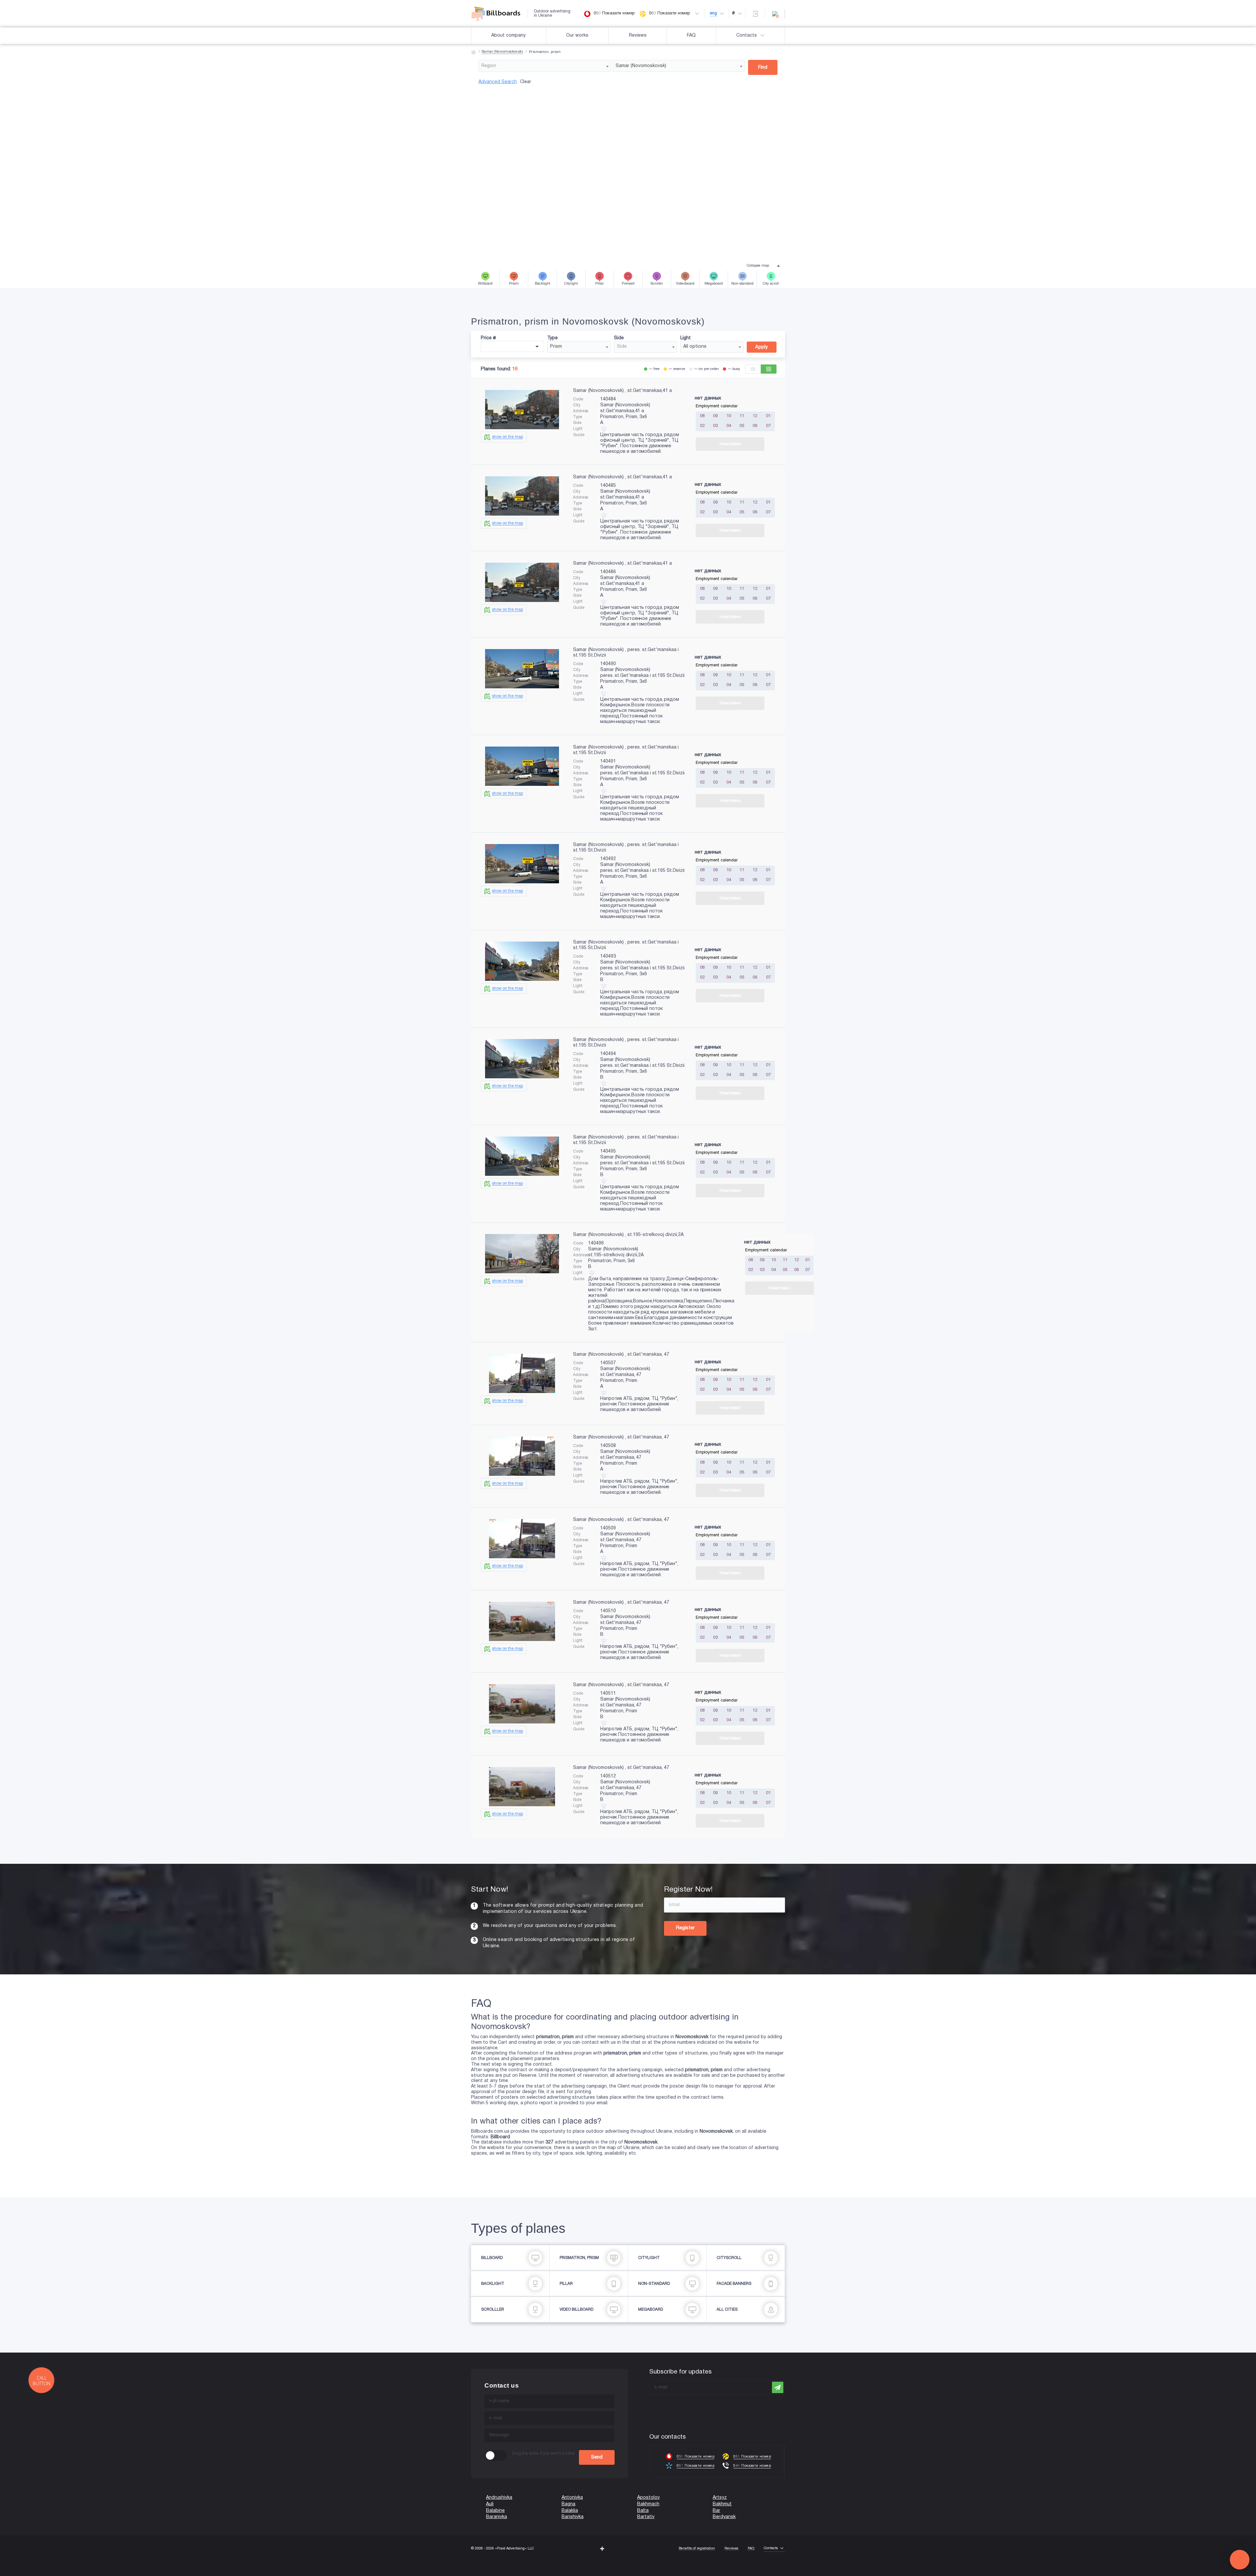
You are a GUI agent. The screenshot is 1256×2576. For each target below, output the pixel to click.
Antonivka (572, 2498)
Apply (762, 347)
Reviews (638, 35)
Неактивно (730, 444)
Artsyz (720, 2498)
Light (686, 338)
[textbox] (545, 66)
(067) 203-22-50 (17, 2573)
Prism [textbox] (556, 347)
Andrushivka (499, 2498)
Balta (643, 2511)
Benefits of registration (697, 2549)
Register (685, 1928)
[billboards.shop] (499, 14)
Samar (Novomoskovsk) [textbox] (641, 66)
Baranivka (497, 2517)
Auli (490, 2504)
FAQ (691, 35)
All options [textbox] (695, 347)
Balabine (495, 2511)
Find (763, 67)
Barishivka (573, 2517)
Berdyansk (724, 2517)
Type (552, 338)
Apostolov (648, 2498)
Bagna (568, 2504)
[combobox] (545, 66)
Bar (716, 2511)
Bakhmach (648, 2504)
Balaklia (570, 2511)
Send (597, 2457)
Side (619, 338)
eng (713, 13)
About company (508, 35)
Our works (577, 35)
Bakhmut (722, 2504)
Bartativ (646, 2517)
